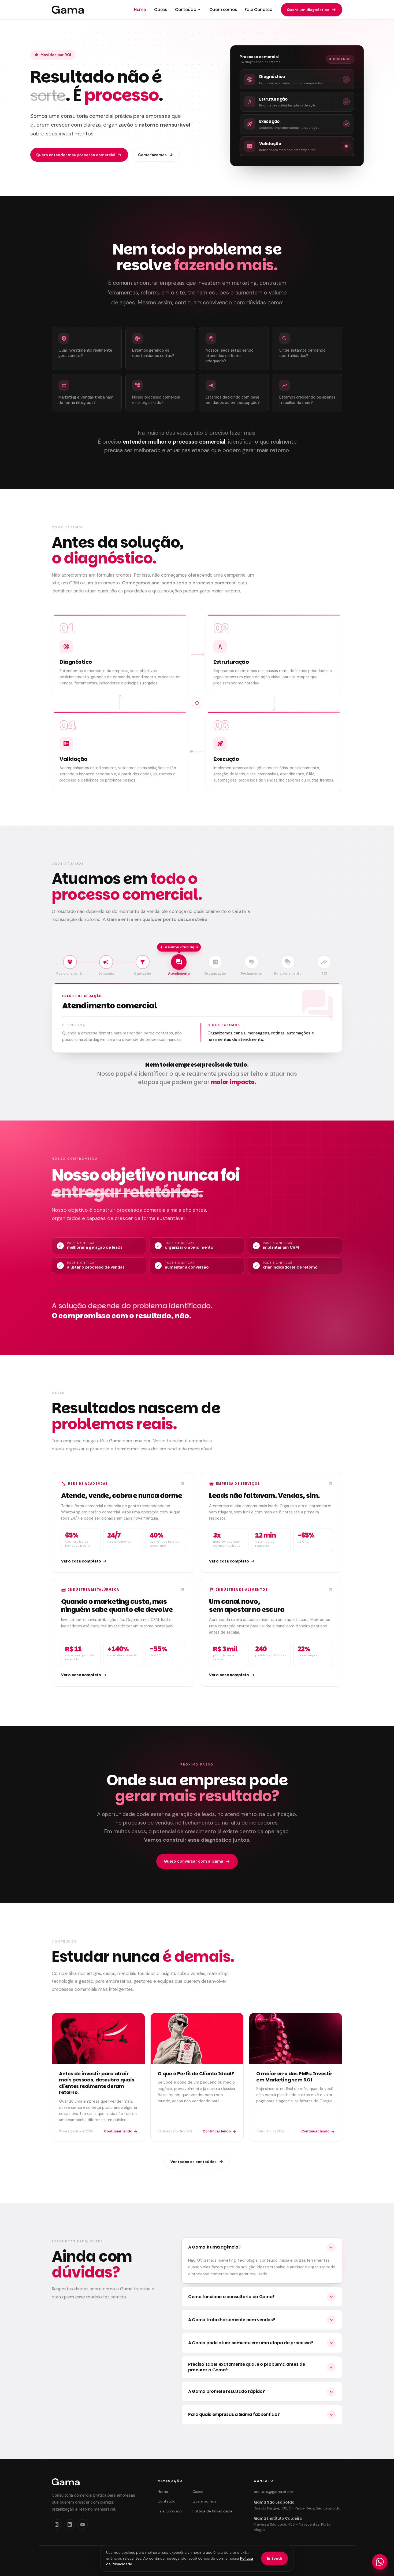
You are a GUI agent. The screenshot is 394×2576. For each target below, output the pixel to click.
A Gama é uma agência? (261, 2247)
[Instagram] (57, 2525)
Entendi (274, 2558)
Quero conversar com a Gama (197, 1861)
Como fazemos (156, 155)
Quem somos (223, 10)
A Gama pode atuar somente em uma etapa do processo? (261, 2343)
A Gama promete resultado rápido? (261, 2391)
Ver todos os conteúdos (197, 2162)
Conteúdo (188, 10)
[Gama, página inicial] (68, 10)
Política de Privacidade (212, 2511)
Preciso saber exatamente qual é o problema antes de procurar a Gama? (261, 2367)
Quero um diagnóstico (312, 10)
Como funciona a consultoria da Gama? (261, 2297)
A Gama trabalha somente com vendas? (261, 2320)
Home (140, 10)
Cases (161, 10)
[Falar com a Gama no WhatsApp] (380, 2562)
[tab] (70, 965)
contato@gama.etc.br (274, 2492)
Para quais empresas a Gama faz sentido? (261, 2414)
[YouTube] (83, 2525)
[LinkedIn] (70, 2525)
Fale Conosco (259, 10)
